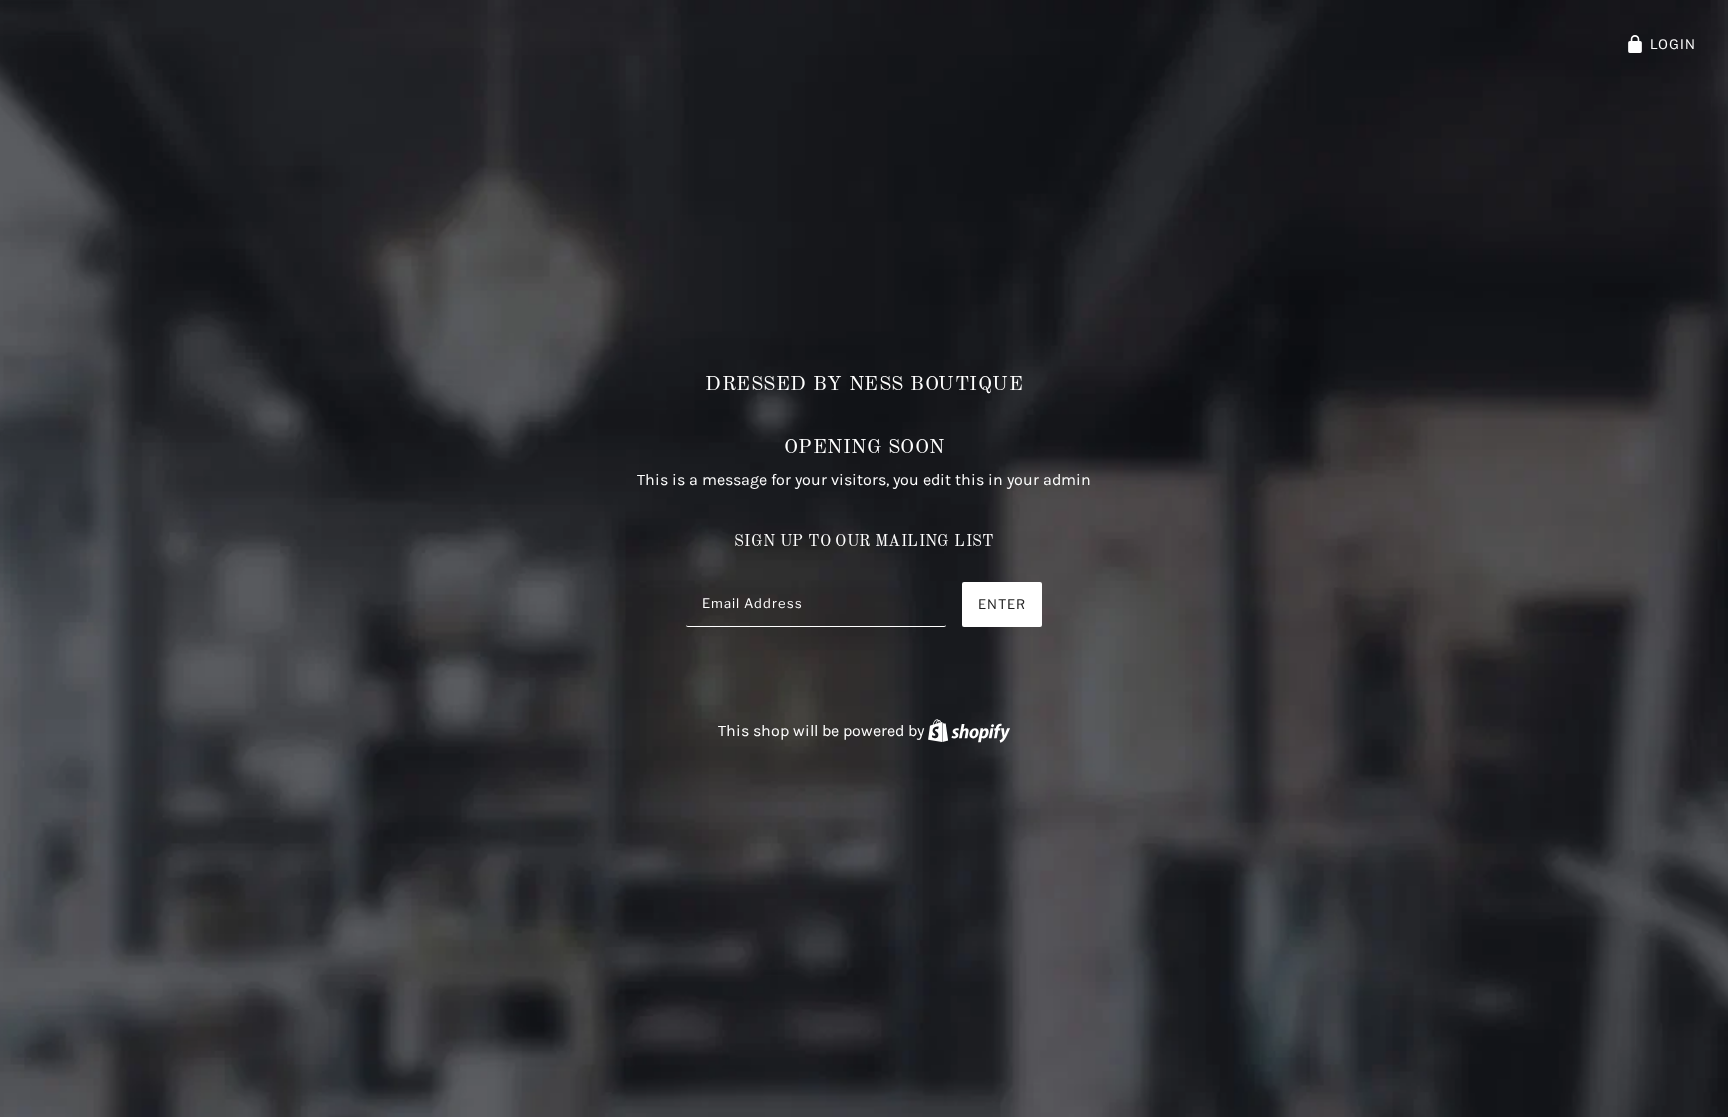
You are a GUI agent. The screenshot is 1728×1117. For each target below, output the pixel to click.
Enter (1002, 604)
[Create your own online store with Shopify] (969, 730)
